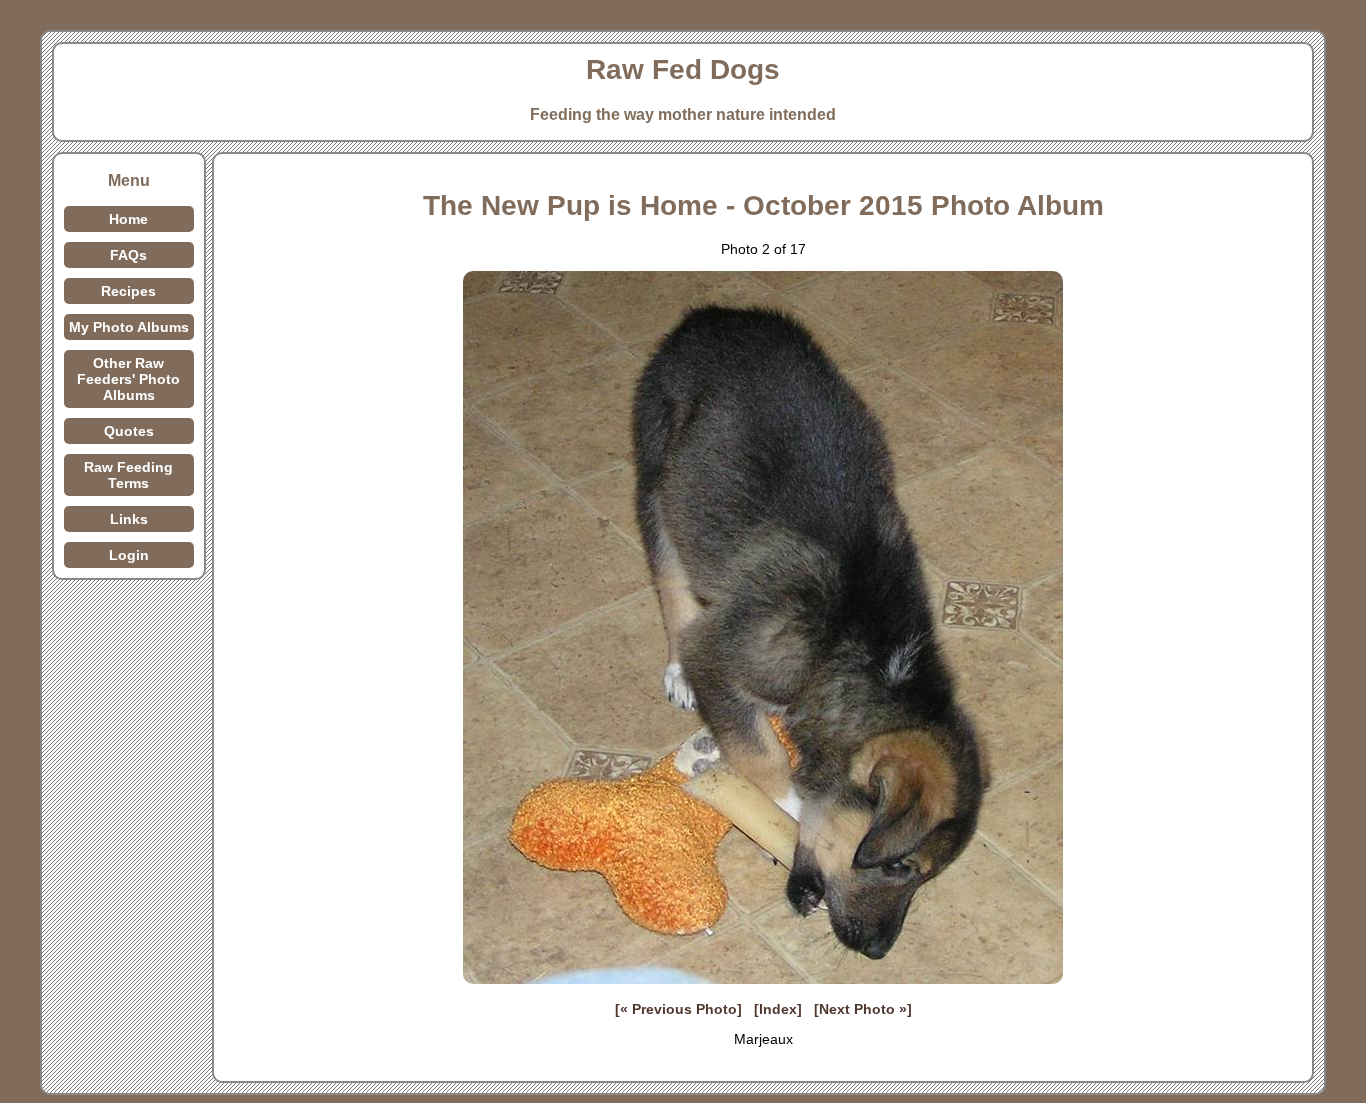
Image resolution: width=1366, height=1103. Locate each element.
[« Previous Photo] (678, 1009)
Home (128, 219)
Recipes (128, 291)
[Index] (778, 1009)
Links (129, 519)
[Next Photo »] (863, 1009)
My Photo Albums (129, 327)
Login (129, 555)
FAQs (128, 255)
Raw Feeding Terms (128, 475)
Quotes (129, 431)
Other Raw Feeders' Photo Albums (128, 379)
